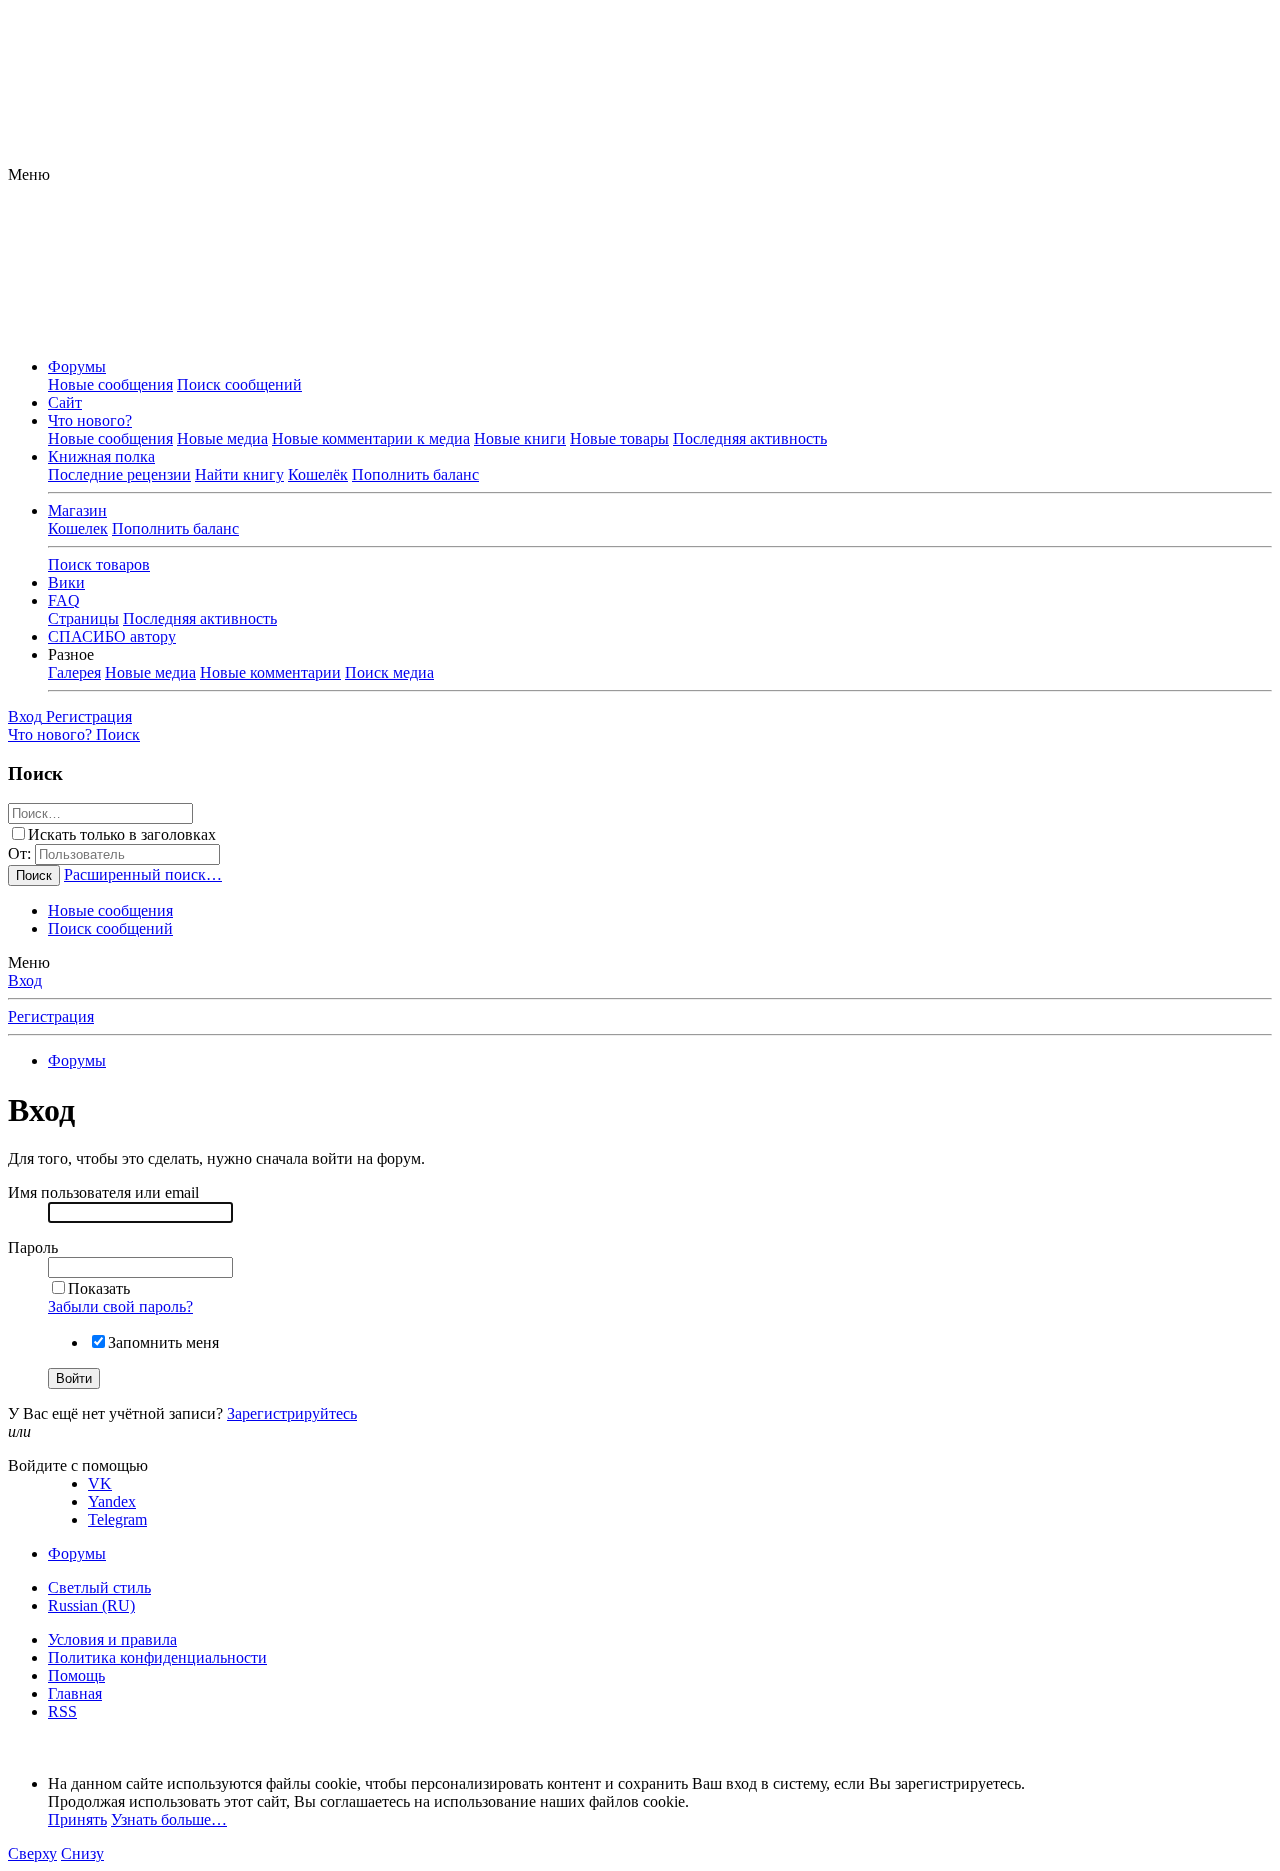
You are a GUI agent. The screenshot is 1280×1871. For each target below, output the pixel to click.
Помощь (76, 1675)
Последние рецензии (119, 474)
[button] (29, 174)
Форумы (77, 366)
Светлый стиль (99, 1587)
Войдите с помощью (78, 1465)
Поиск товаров (99, 564)
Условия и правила (112, 1639)
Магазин (77, 510)
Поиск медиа (389, 672)
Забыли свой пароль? (120, 1306)
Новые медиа (222, 438)
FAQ (64, 600)
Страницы (83, 618)
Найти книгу (239, 474)
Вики (66, 582)
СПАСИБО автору (112, 636)
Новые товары (619, 438)
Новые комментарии (270, 672)
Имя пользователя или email (103, 1192)
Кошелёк (318, 474)
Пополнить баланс (415, 474)
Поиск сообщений (239, 384)
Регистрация (51, 1016)
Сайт (65, 402)
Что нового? (90, 420)
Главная (75, 1693)
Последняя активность (750, 438)
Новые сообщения (110, 384)
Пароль (33, 1247)
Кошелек (78, 528)
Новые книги (520, 438)
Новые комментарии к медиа (371, 438)
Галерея (74, 672)
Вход (25, 980)
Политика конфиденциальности (157, 1657)
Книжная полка (101, 456)
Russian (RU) (91, 1605)
